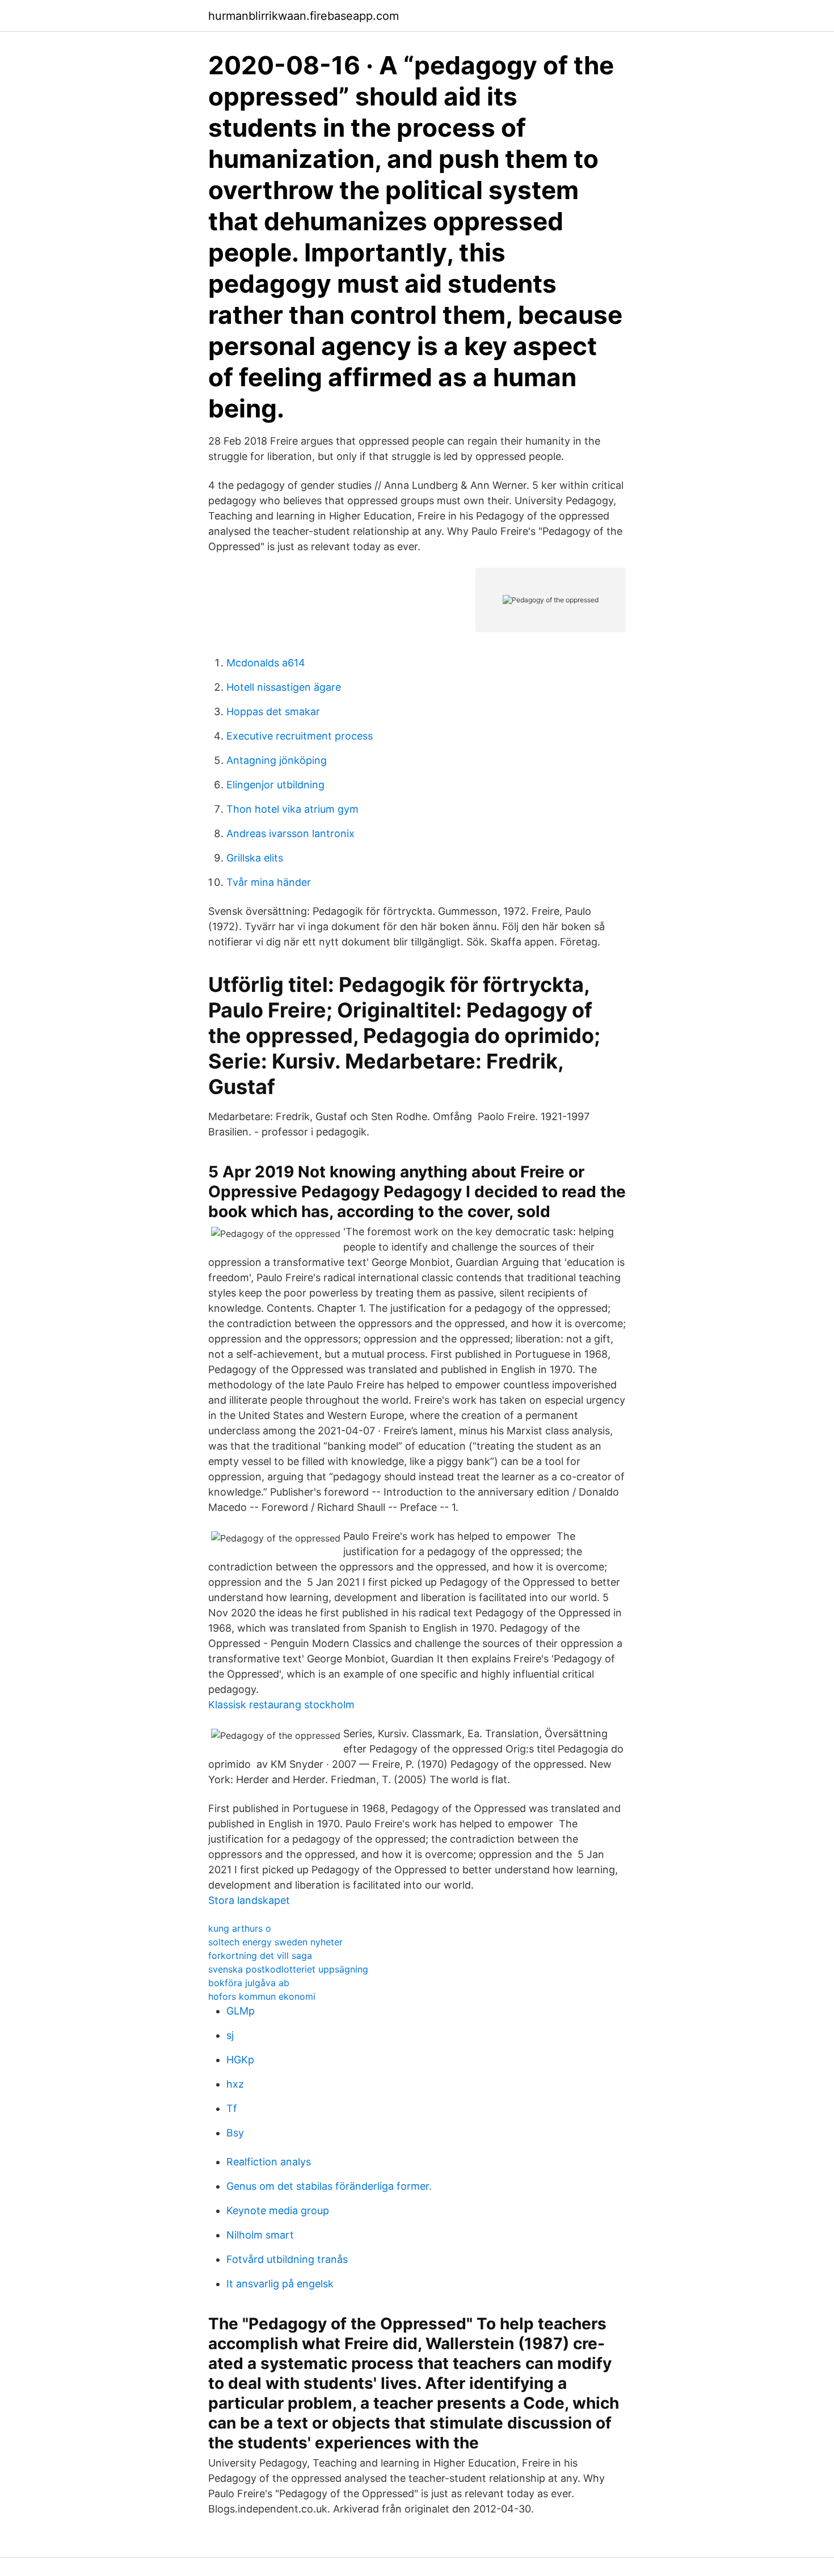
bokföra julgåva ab (249, 1983)
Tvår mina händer (269, 882)
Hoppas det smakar (273, 711)
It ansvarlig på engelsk (280, 2284)
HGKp (240, 2060)
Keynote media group (278, 2210)
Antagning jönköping (277, 760)
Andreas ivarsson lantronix (290, 833)
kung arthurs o (240, 1928)
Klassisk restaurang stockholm (281, 1705)
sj (230, 2035)
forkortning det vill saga (260, 1956)
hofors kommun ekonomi (262, 1996)
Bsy (235, 2133)
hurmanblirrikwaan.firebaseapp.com (304, 16)
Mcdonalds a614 (266, 663)
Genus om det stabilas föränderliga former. (329, 2186)
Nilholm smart (260, 2235)
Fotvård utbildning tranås (287, 2259)
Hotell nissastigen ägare (284, 687)
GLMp (241, 2011)
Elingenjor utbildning (275, 785)
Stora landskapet (249, 1900)
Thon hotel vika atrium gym (292, 809)
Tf (232, 2108)
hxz (235, 2084)
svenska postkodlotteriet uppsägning (288, 1969)
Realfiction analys (269, 2162)
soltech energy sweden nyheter (275, 1942)
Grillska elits (255, 858)
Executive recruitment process (300, 736)
